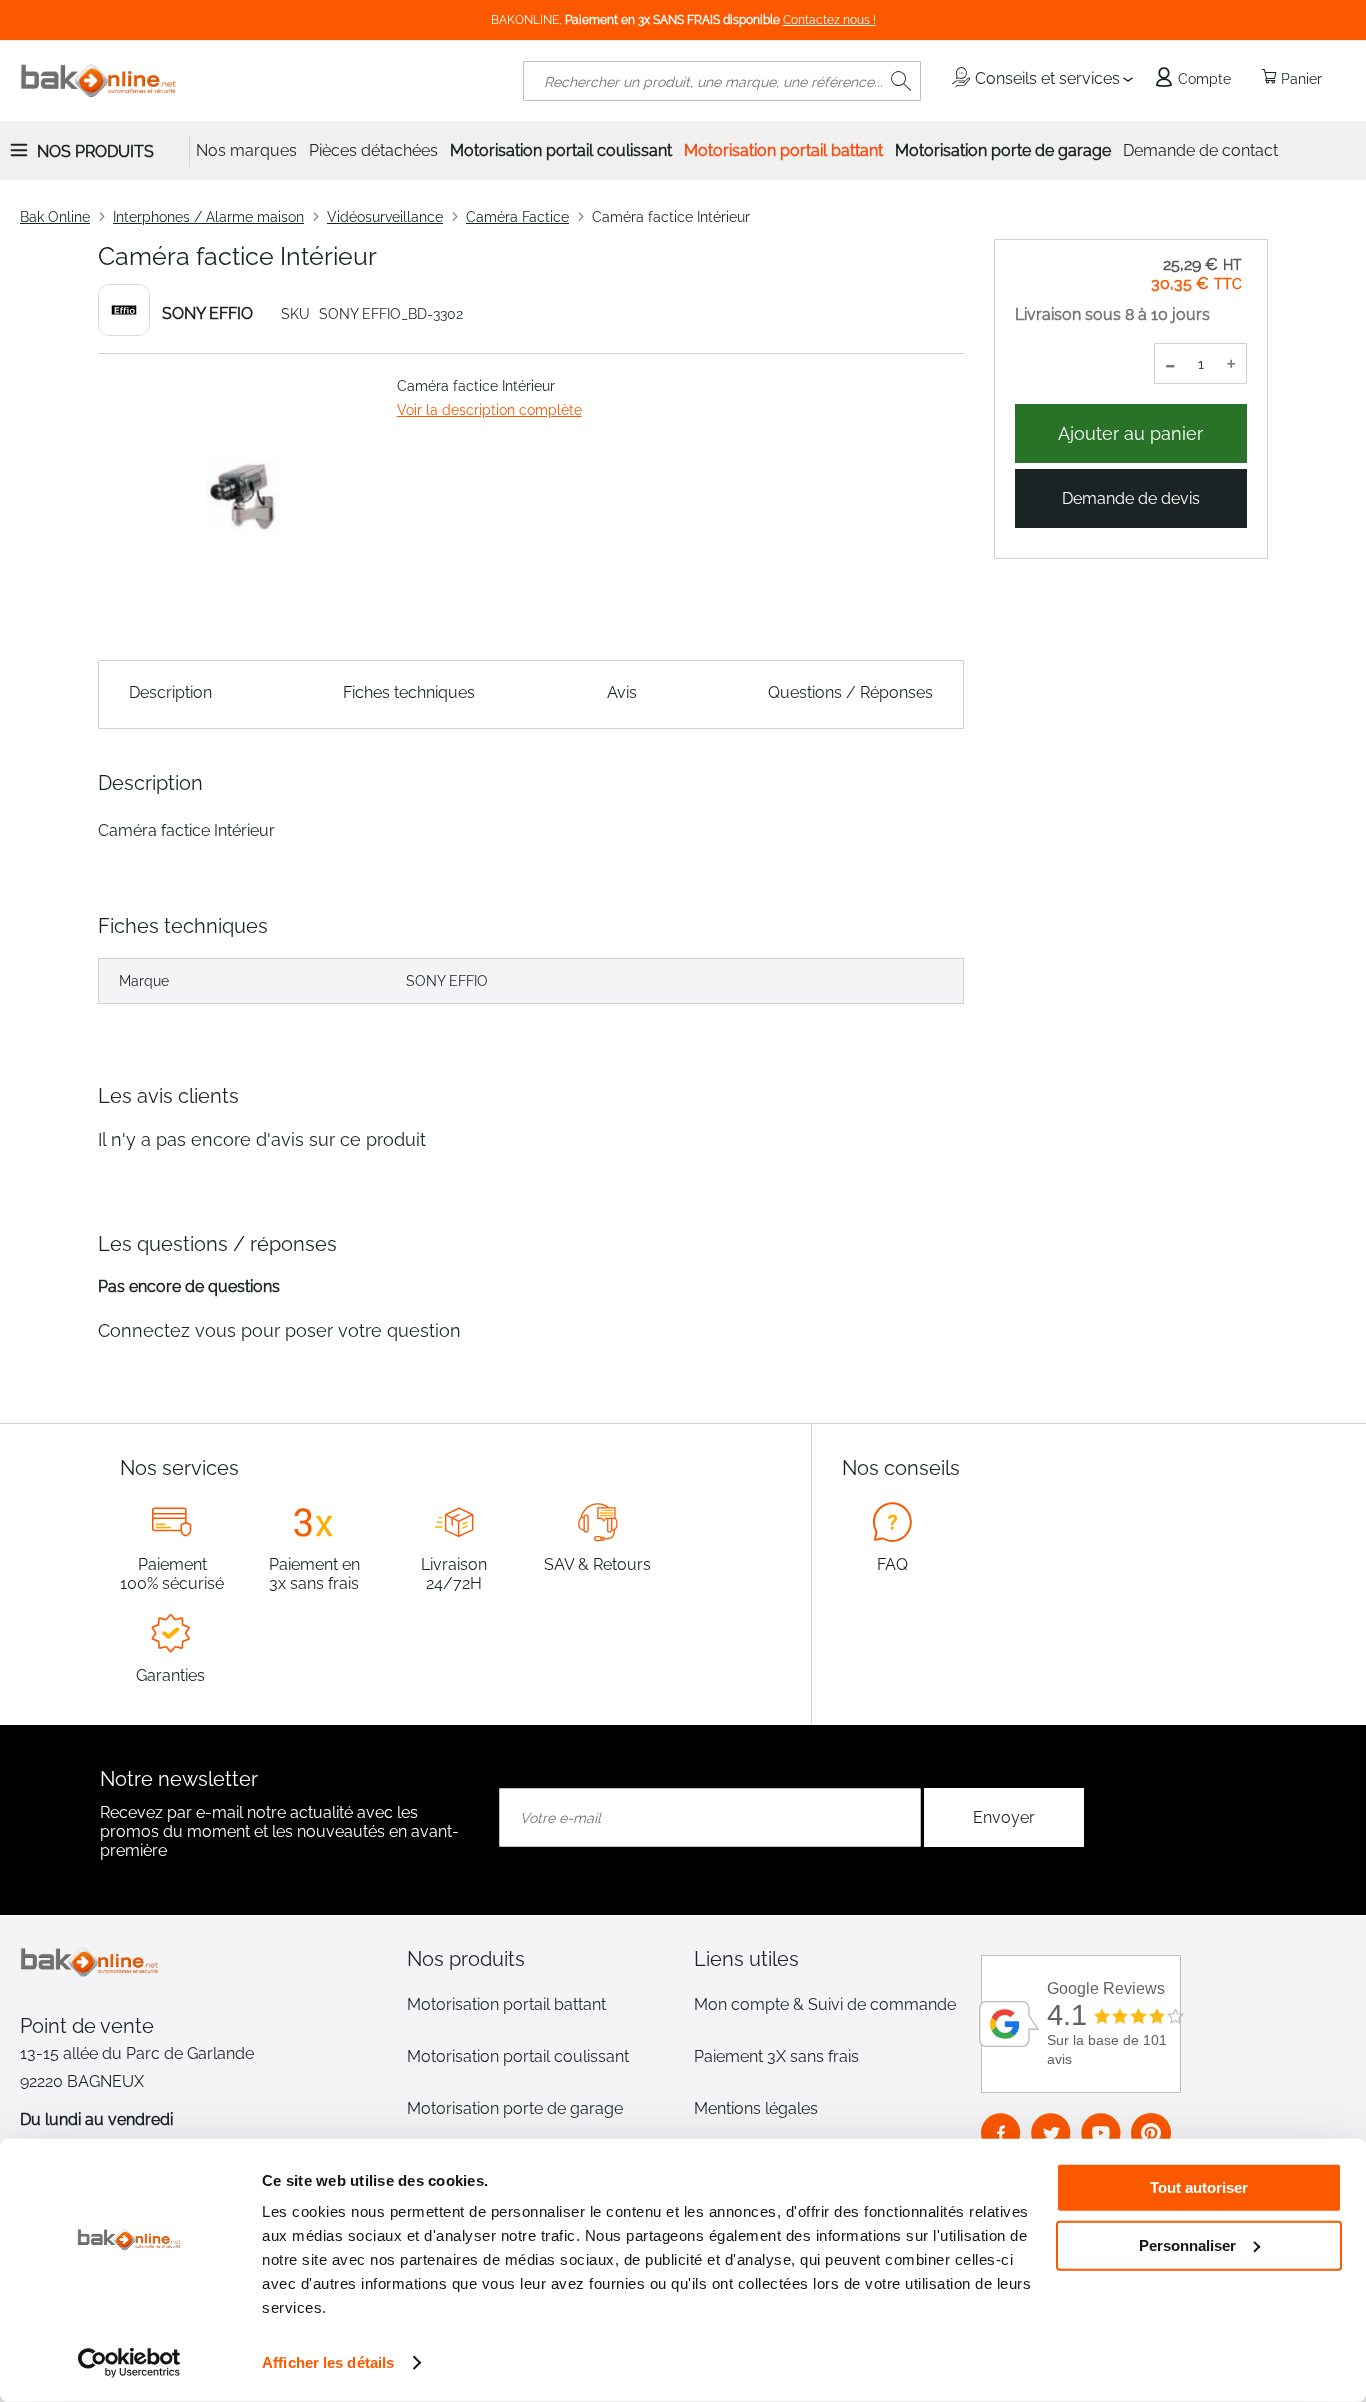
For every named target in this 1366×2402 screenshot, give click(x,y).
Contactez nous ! (829, 20)
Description (170, 692)
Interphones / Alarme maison (208, 217)
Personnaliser (1187, 2244)
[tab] (539, 1959)
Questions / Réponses (850, 692)
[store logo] (99, 81)
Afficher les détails (328, 2362)
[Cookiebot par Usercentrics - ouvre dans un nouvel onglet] (129, 2363)
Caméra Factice (517, 217)
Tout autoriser (1199, 2187)
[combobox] (722, 81)
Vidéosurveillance (385, 217)
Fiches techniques (409, 692)
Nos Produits (95, 151)
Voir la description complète (489, 410)
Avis (622, 692)
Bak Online (55, 217)
